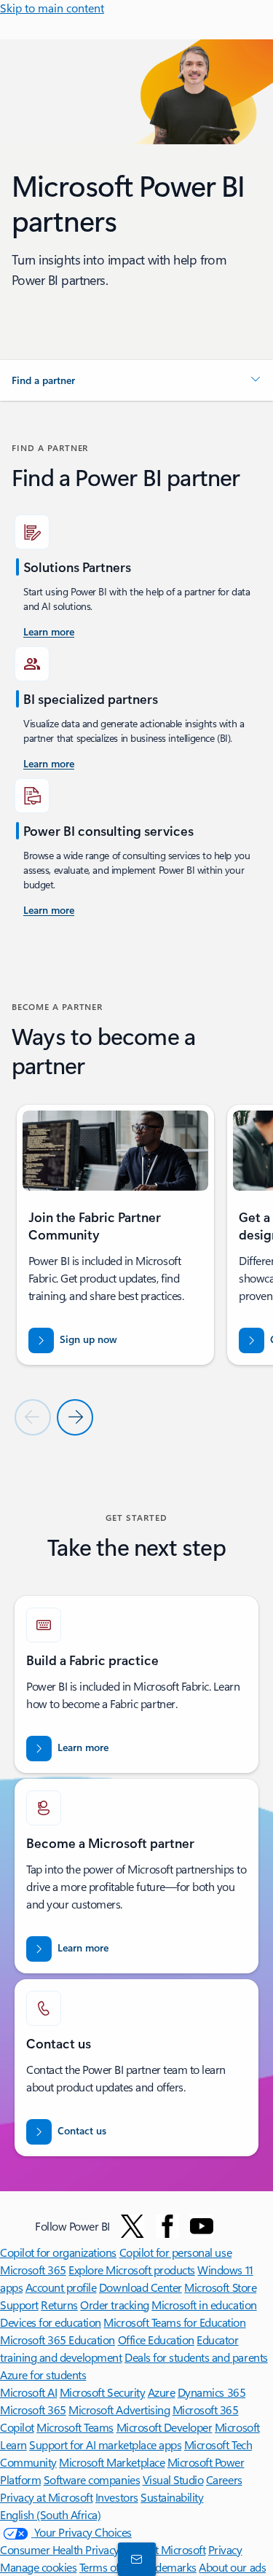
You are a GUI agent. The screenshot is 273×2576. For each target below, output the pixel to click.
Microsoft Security (102, 2392)
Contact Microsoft (164, 2549)
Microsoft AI (28, 2392)
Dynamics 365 (211, 2392)
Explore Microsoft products (132, 2270)
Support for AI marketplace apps (105, 2444)
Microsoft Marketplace (112, 2462)
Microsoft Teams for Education (174, 2322)
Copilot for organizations (58, 2252)
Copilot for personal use (175, 2252)
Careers (224, 2479)
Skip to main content (52, 8)
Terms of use (109, 2567)
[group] (115, 1234)
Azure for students (43, 2375)
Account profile (61, 2287)
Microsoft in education (204, 2305)
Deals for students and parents (196, 2357)
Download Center (141, 2287)
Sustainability (172, 2497)
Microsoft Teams (75, 2427)
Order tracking (114, 2305)
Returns (59, 2305)
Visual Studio (173, 2479)
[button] (136, 380)
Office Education (156, 2340)
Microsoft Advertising (119, 2409)
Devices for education (51, 2322)
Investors (117, 2497)
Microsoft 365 (33, 2270)
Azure (162, 2392)
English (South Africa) (50, 2514)
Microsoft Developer (165, 2427)
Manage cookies (38, 2567)
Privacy (225, 2549)
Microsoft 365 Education (58, 2340)
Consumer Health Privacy (60, 2549)
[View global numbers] (134, 2559)
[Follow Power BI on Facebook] (167, 2226)
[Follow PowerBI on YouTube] (202, 2226)
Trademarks (169, 2567)
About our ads (232, 2567)
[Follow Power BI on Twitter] (132, 2226)
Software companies (92, 2479)
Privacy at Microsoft (46, 2497)
